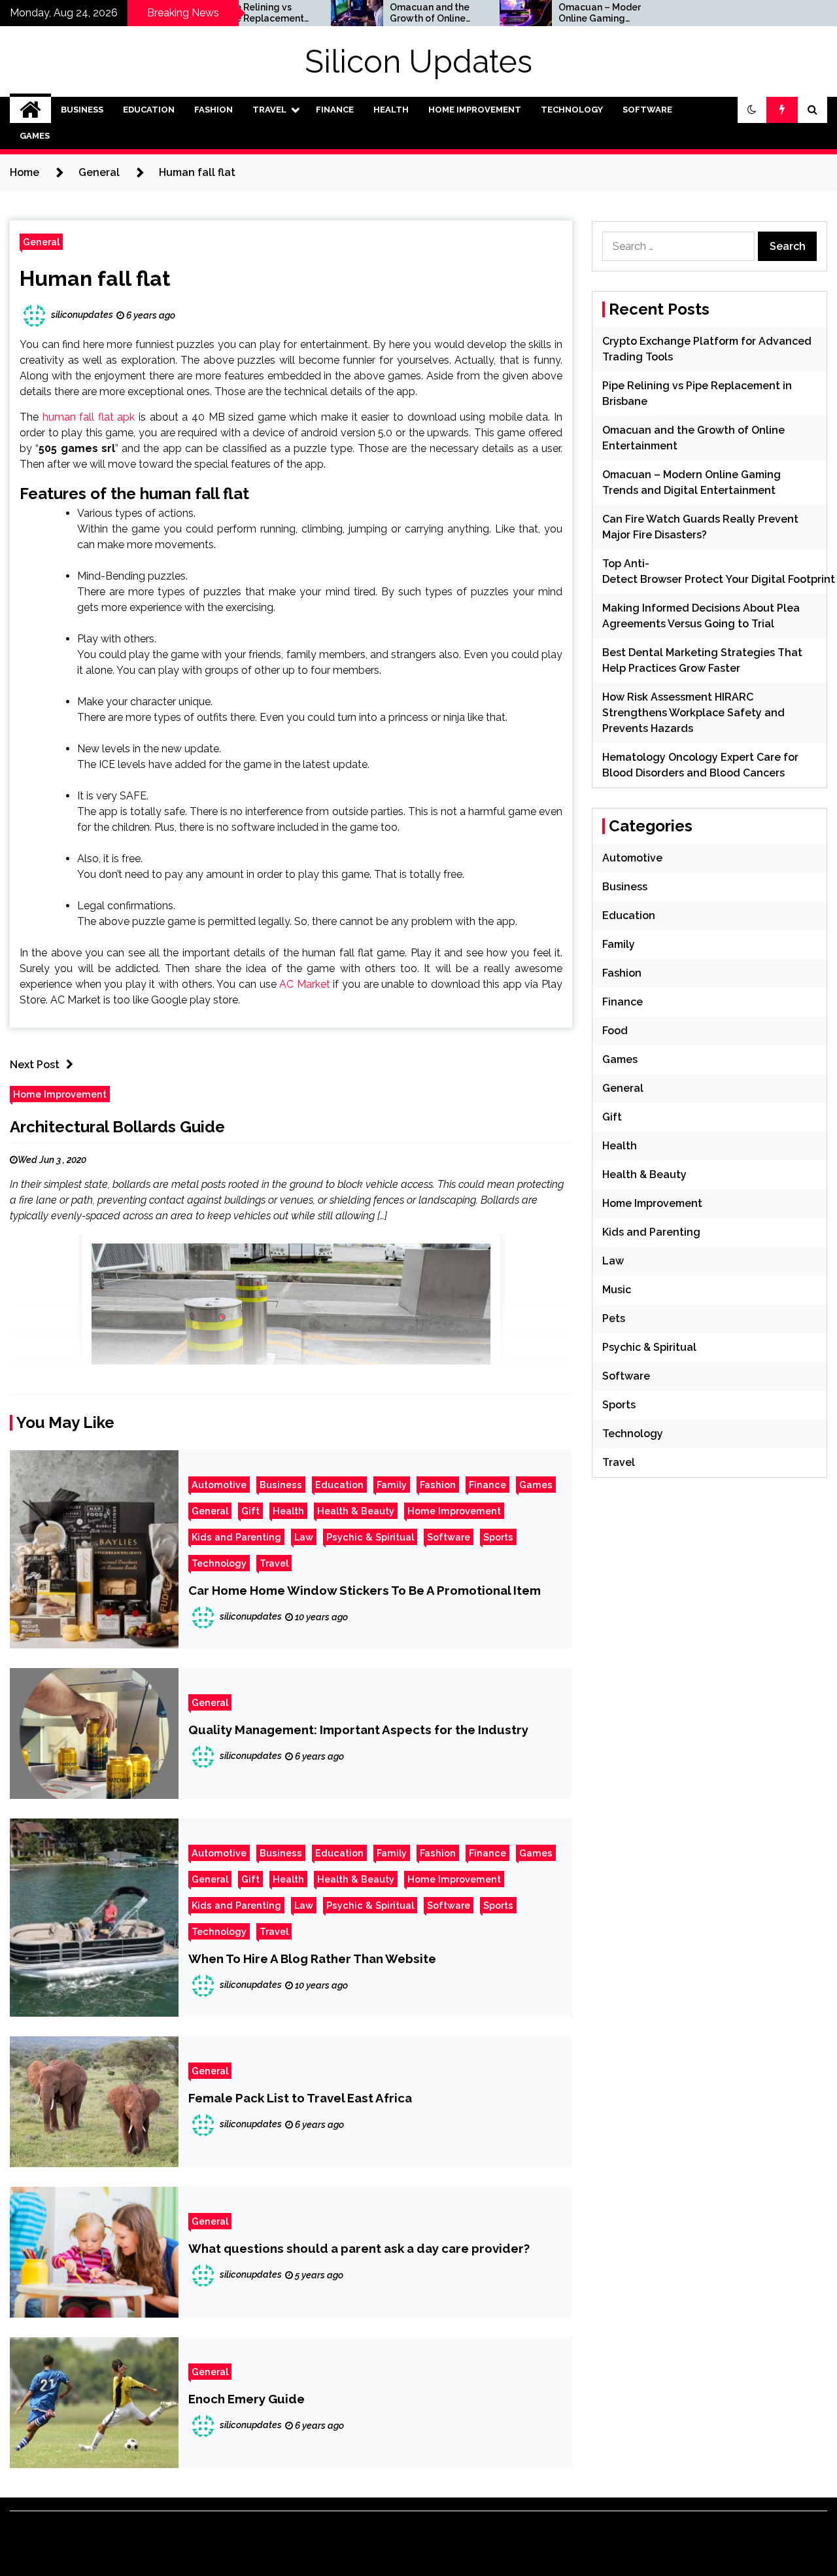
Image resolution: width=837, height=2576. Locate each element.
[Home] (30, 110)
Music (617, 1290)
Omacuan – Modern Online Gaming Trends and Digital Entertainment (543, 13)
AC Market (305, 984)
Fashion (214, 110)
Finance (335, 110)
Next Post (35, 1065)
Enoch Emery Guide (247, 2399)
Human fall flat (95, 278)
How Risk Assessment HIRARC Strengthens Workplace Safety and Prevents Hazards (693, 713)
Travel (269, 110)
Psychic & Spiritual (370, 1537)
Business (82, 110)
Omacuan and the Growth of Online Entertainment (371, 13)
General (41, 242)
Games (35, 136)
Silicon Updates (418, 61)
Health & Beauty (356, 1511)
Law (304, 1537)
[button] (752, 110)
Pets (614, 1318)
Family (392, 1485)
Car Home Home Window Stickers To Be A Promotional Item (365, 1590)
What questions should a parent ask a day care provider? (359, 2248)
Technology (572, 110)
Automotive (219, 1485)
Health (391, 110)
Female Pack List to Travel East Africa (300, 2098)
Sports (498, 1537)
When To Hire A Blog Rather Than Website (312, 1958)
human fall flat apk (89, 417)
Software (647, 110)
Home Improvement (475, 110)
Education (149, 110)
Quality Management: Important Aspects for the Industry (358, 1730)
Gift (250, 1511)
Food (615, 1031)
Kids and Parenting (236, 1537)
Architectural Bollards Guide (117, 1127)
